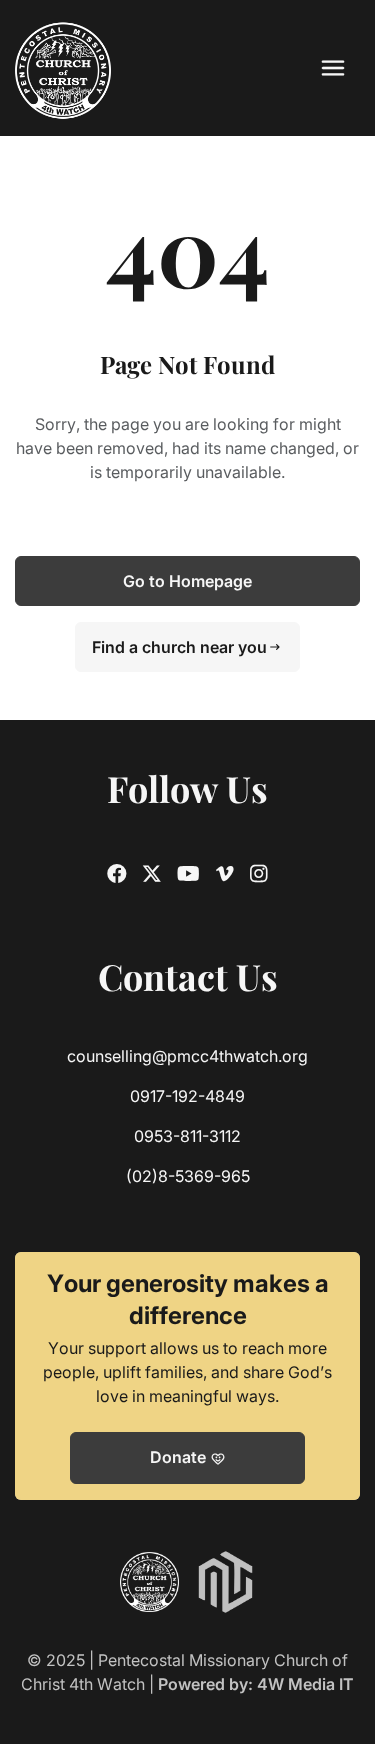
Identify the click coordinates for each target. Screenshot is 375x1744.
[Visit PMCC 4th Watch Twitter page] (152, 874)
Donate (188, 1458)
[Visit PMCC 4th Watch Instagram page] (259, 874)
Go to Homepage (187, 581)
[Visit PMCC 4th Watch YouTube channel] (188, 874)
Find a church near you (187, 647)
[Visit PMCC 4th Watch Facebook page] (117, 874)
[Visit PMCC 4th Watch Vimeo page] (225, 874)
